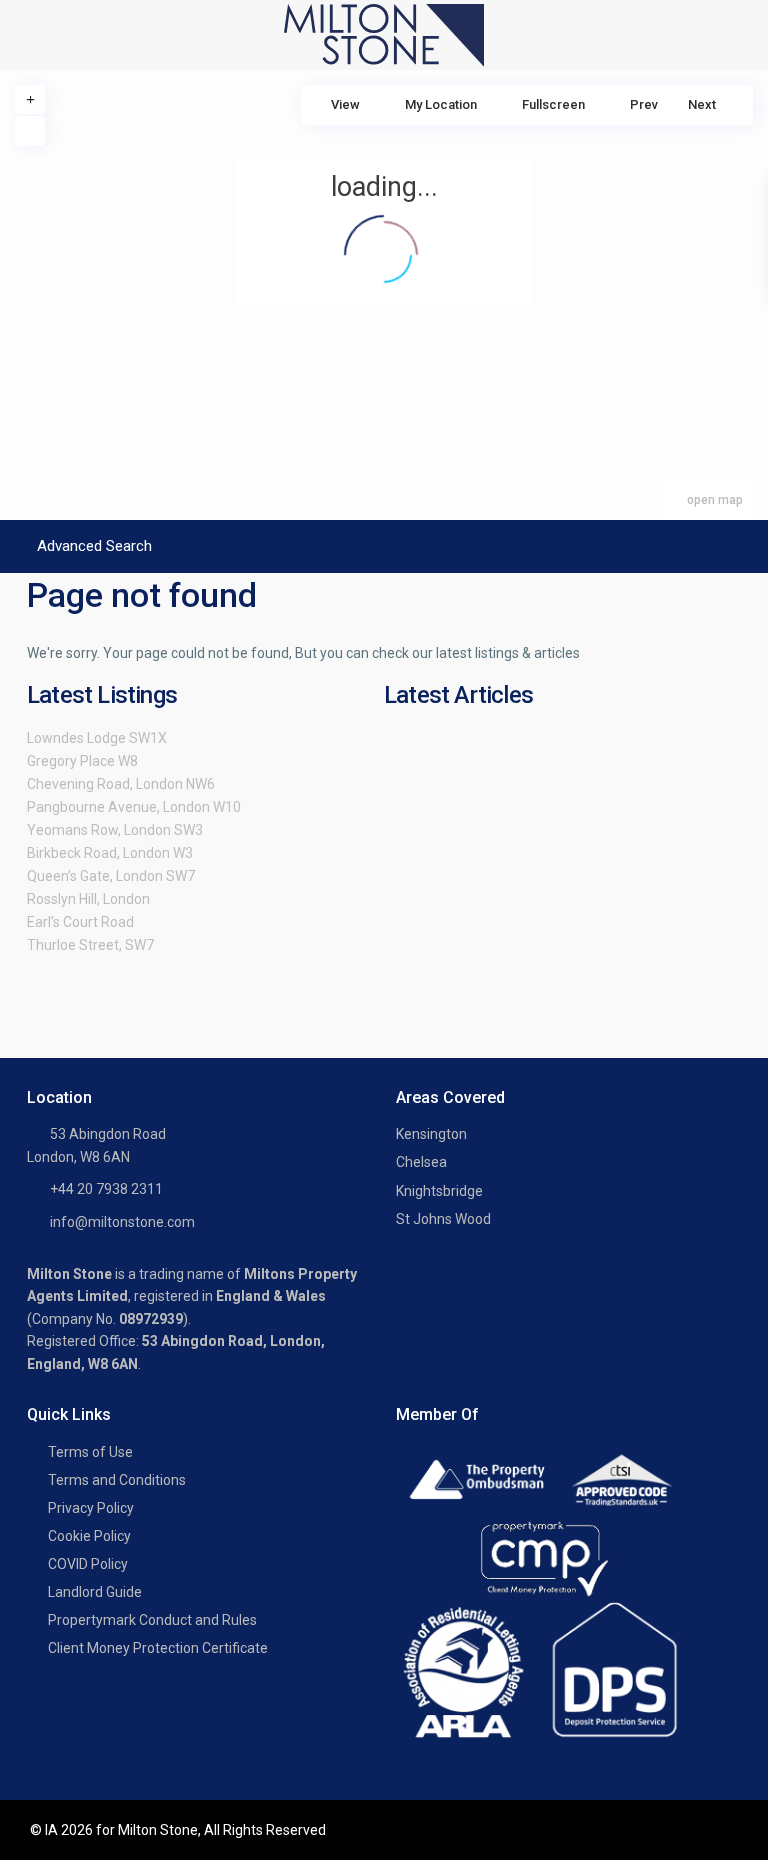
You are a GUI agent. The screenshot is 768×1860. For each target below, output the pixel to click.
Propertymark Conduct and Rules (152, 1620)
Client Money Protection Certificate (158, 1648)
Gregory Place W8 (82, 761)
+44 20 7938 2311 (106, 1189)
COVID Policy (88, 1564)
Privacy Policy (91, 1508)
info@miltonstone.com (122, 1222)
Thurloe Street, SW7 (90, 945)
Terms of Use (90, 1452)
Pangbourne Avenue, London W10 (134, 807)
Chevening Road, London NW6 (121, 784)
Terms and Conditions (117, 1480)
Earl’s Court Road (80, 922)
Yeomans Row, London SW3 (115, 830)
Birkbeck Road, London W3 (110, 853)
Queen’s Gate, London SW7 (111, 876)
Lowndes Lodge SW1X (97, 738)
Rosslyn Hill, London (88, 899)
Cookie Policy (89, 1536)
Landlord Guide (95, 1592)
